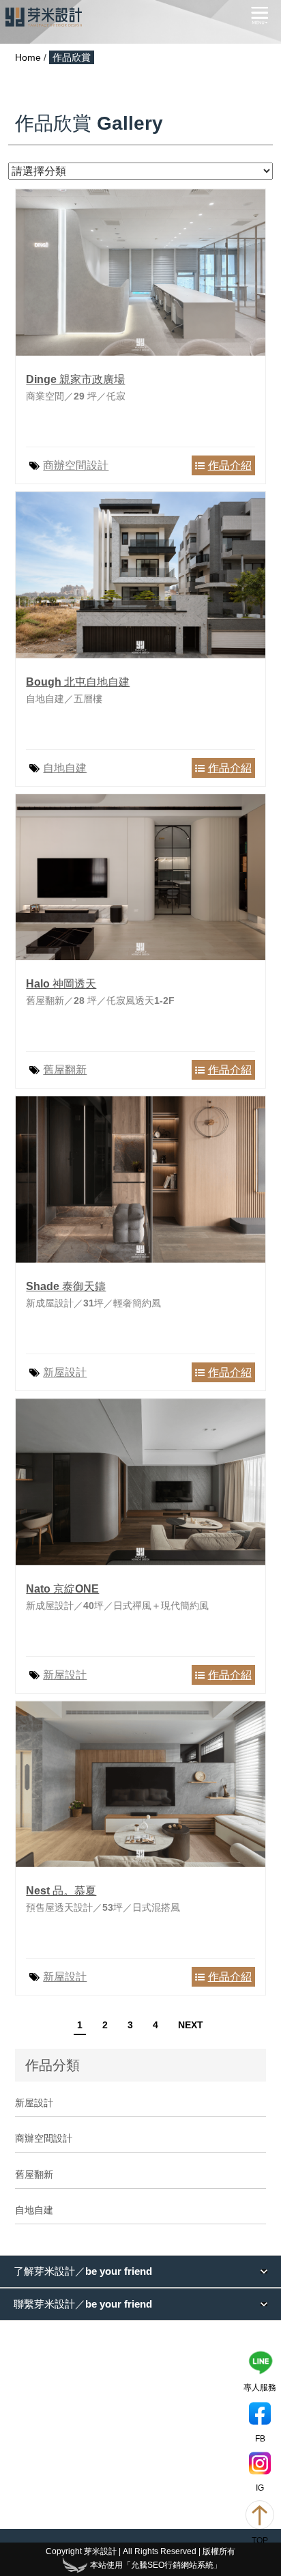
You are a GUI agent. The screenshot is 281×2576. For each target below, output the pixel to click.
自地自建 (65, 768)
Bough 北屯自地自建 (78, 682)
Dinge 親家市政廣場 (75, 379)
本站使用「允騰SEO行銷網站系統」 (156, 2565)
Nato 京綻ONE (62, 1589)
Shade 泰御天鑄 (66, 1286)
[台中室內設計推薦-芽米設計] (44, 17)
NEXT (191, 2025)
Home (28, 57)
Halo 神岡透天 (61, 984)
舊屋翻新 (65, 1070)
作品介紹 (230, 465)
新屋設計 (65, 1372)
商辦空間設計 (76, 465)
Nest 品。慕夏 (61, 1891)
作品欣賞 (72, 57)
